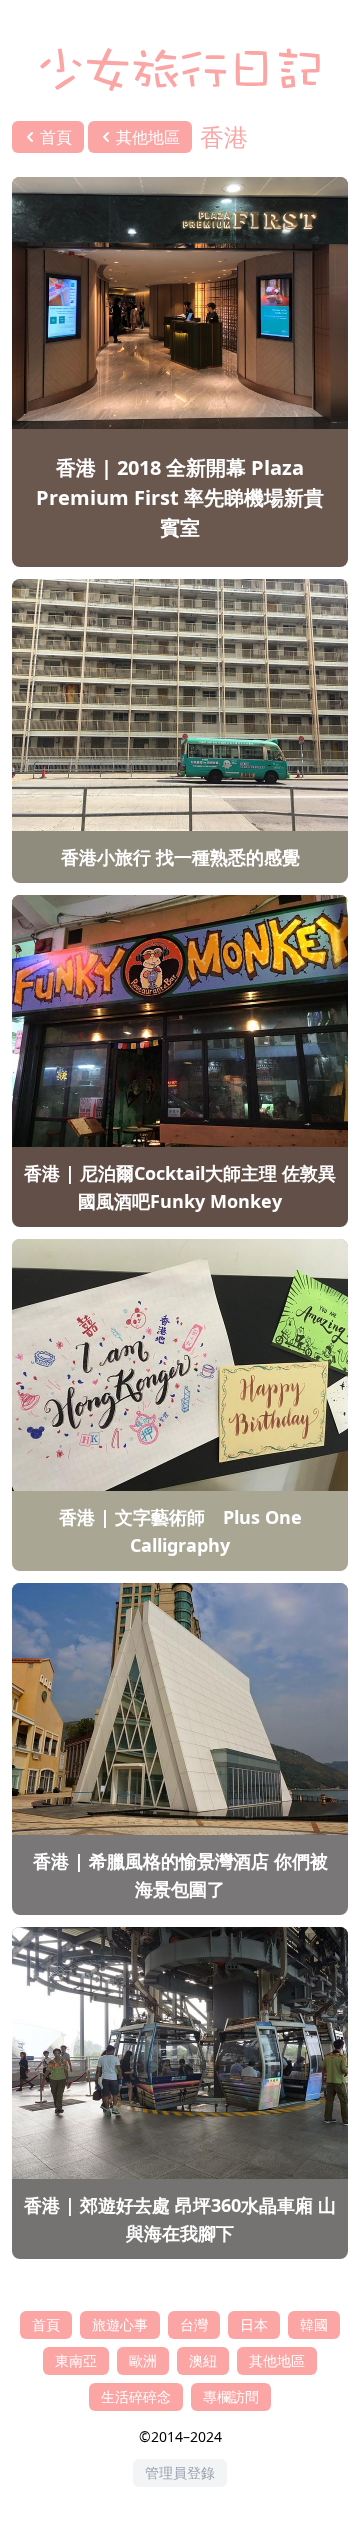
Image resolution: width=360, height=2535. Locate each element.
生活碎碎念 (136, 2396)
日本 (254, 2324)
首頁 (46, 2324)
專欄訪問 (231, 2396)
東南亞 (76, 2360)
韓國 (314, 2324)
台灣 (194, 2324)
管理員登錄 (180, 2472)
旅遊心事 (120, 2324)
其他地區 (277, 2360)
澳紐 (203, 2360)
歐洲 (143, 2360)
